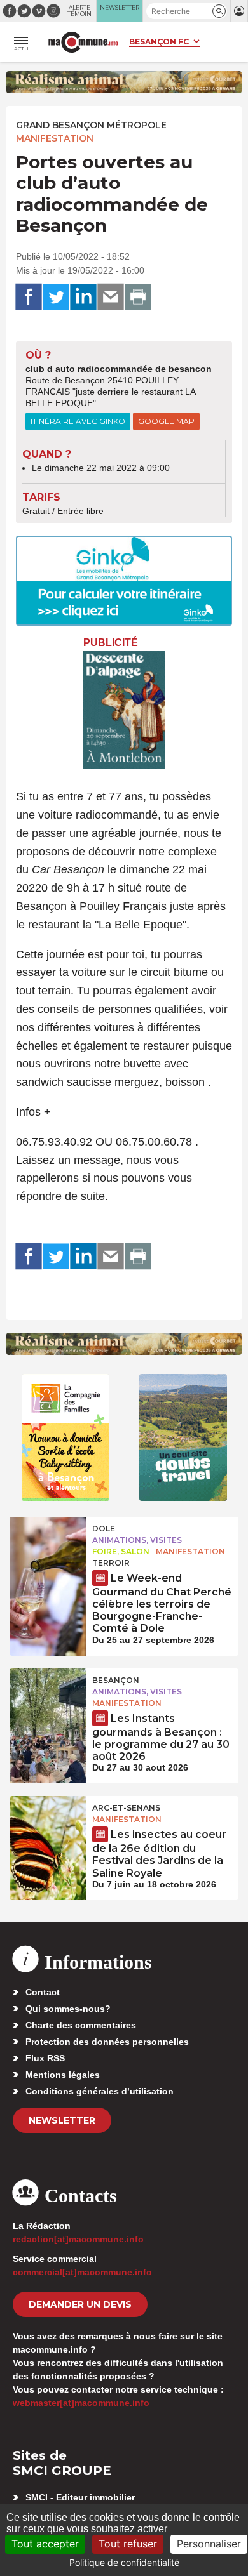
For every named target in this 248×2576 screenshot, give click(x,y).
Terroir (111, 1563)
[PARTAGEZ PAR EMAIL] (111, 297)
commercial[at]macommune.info (82, 2272)
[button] (219, 11)
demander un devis (80, 2304)
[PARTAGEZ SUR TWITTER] (56, 297)
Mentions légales (63, 2075)
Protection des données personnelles (107, 2042)
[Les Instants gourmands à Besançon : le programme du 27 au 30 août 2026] (48, 1697)
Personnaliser (209, 2544)
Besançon (116, 1680)
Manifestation (55, 138)
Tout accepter (45, 2544)
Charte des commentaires (81, 2025)
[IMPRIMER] (138, 297)
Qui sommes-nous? (68, 2009)
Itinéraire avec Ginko (78, 421)
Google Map (166, 421)
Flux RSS (45, 2058)
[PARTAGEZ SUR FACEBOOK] (29, 297)
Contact (43, 1992)
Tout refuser (128, 2544)
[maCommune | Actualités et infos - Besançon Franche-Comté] (83, 42)
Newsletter (62, 2120)
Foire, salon (121, 1551)
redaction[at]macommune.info (78, 2239)
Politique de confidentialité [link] (124, 2562)
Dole (104, 1529)
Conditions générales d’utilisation (100, 2091)
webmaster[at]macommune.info (81, 2403)
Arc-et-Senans (126, 1808)
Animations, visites (137, 1540)
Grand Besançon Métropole (91, 125)
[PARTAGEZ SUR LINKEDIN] (83, 297)
